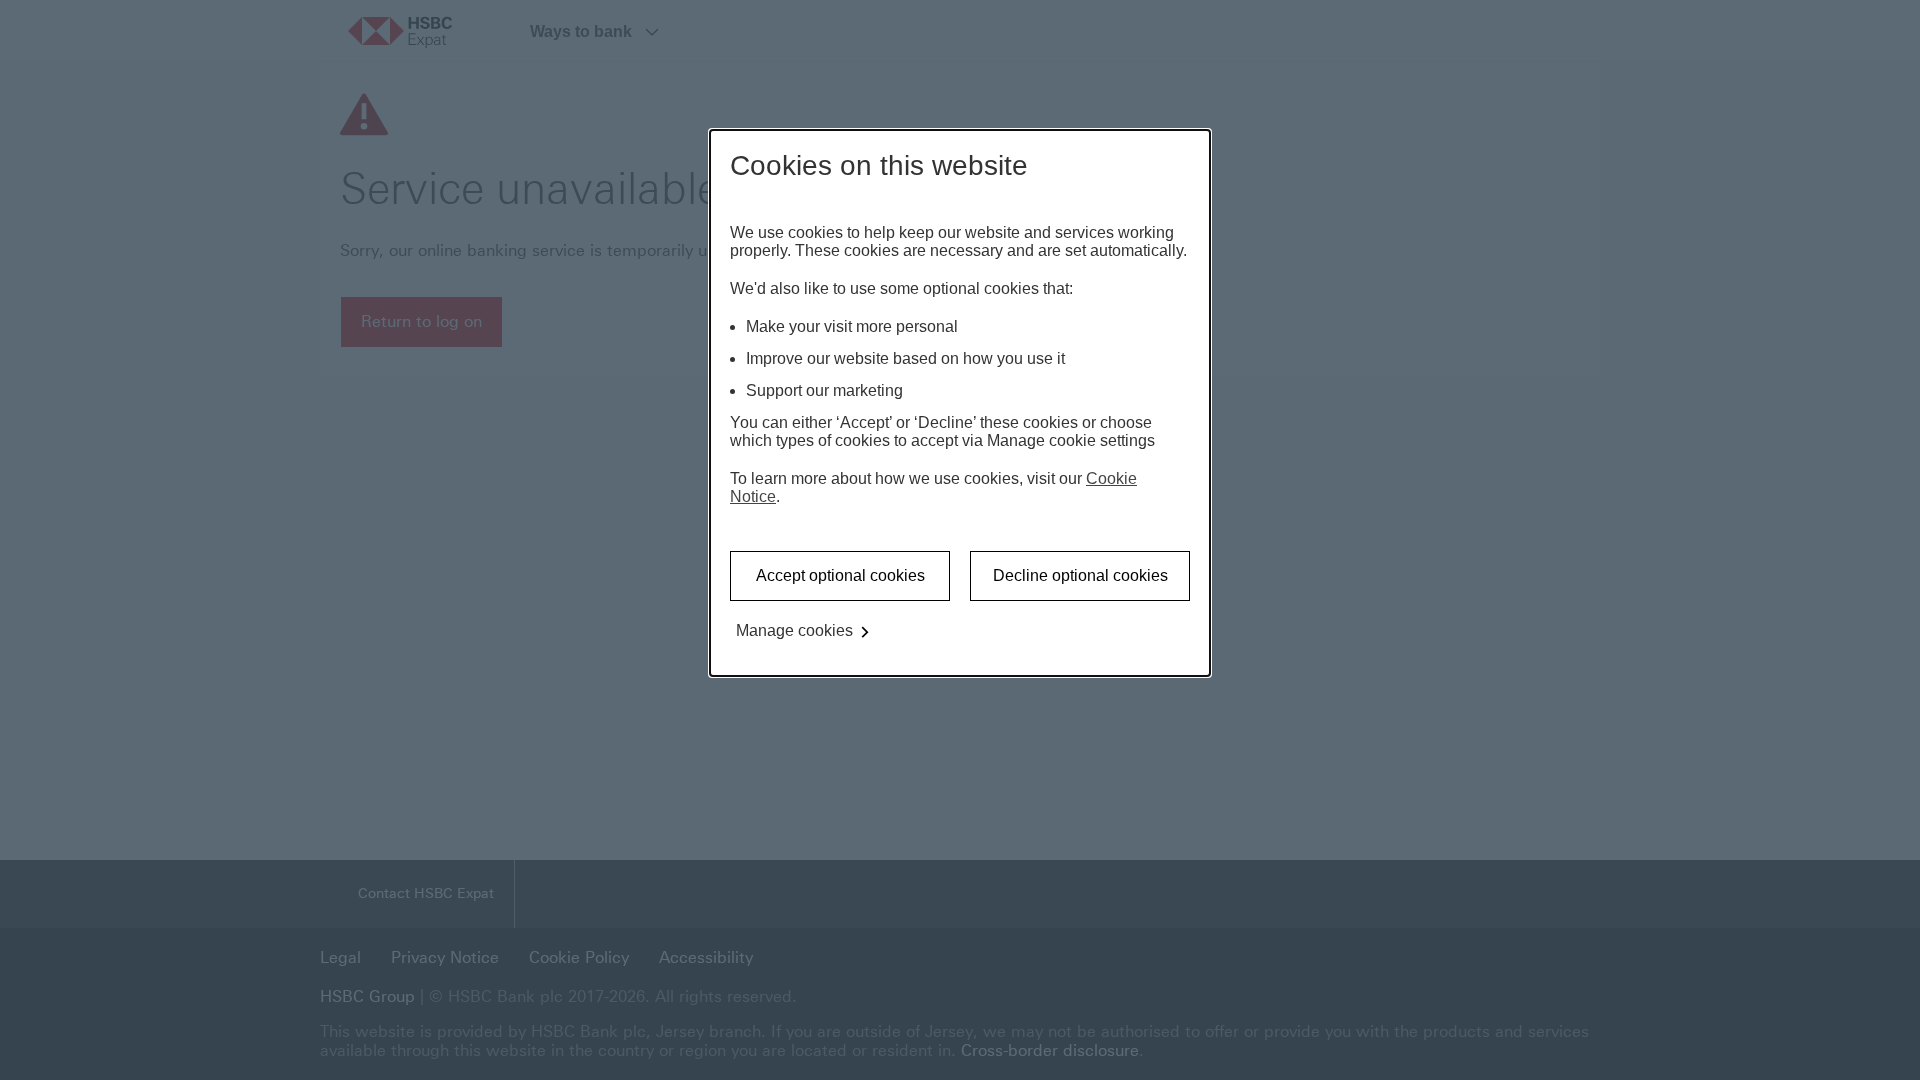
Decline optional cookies (1080, 575)
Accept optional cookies (840, 575)
